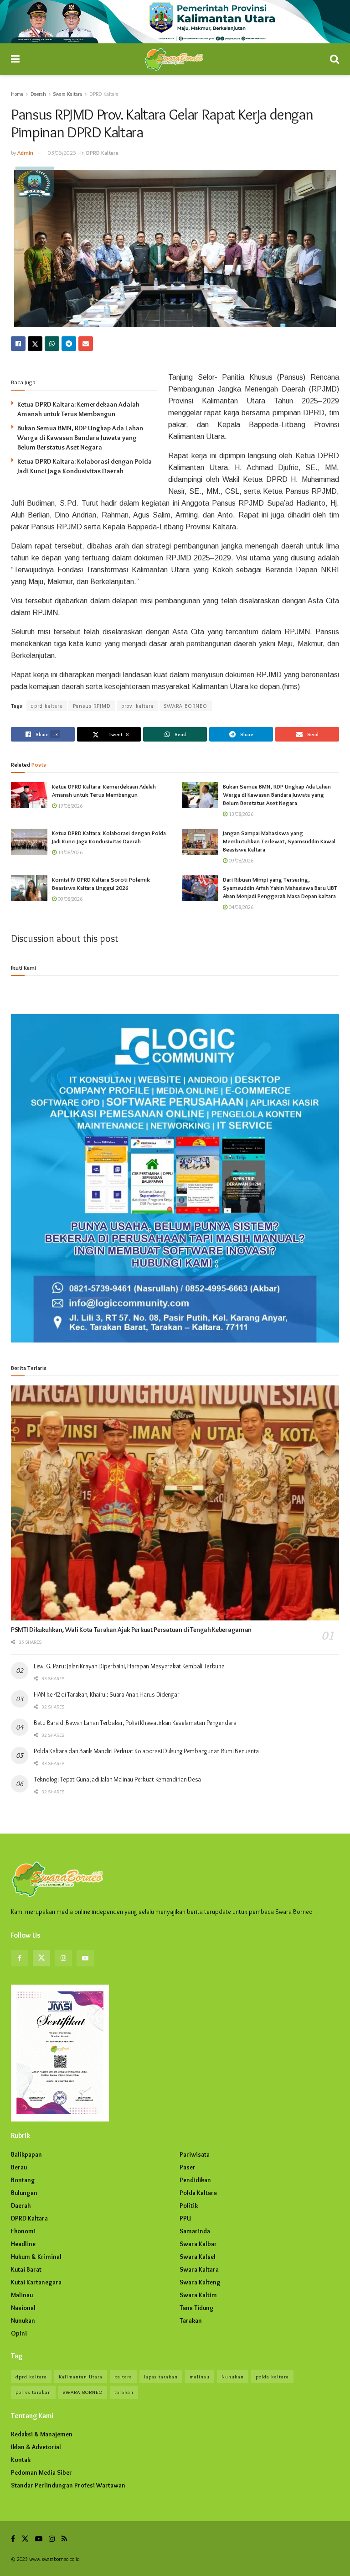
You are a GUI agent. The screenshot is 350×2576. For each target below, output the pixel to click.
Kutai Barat (26, 2269)
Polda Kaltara (198, 2193)
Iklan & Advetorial (36, 2447)
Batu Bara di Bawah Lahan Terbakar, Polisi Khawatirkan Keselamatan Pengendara (135, 1723)
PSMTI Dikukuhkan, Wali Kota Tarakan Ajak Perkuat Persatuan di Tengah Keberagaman (131, 1630)
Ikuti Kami (23, 967)
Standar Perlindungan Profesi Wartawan (68, 2485)
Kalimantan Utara (81, 2377)
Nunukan (23, 2320)
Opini (19, 2333)
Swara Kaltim (198, 2295)
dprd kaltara (47, 706)
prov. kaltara (137, 706)
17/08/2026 (69, 806)
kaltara (123, 2377)
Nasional (23, 2308)
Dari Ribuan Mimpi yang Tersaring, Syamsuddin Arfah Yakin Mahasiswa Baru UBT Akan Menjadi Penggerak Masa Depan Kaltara (280, 888)
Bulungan (24, 2193)
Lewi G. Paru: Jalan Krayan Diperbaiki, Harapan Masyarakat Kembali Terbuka (129, 1666)
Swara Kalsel (198, 2257)
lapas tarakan (161, 2377)
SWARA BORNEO (186, 706)
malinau (200, 2377)
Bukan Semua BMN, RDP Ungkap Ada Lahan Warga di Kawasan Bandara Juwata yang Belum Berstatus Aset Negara (80, 438)
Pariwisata (195, 2154)
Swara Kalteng (200, 2282)
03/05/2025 (62, 152)
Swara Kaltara (68, 94)
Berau (19, 2167)
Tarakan (191, 2320)
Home (17, 94)
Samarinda (195, 2231)
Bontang (23, 2180)
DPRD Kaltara (104, 94)
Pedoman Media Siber (41, 2472)
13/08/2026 (240, 814)
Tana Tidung (197, 2308)
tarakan (124, 2392)
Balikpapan (26, 2154)
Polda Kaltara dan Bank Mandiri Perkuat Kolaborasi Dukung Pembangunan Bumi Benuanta (146, 1751)
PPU (185, 2218)
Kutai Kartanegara (36, 2282)
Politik (189, 2205)
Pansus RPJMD (92, 706)
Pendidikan (195, 2180)
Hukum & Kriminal (36, 2257)
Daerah (38, 94)
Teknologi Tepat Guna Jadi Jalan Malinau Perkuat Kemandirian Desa (117, 1779)
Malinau (22, 2295)
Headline (23, 2244)
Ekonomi (23, 2231)
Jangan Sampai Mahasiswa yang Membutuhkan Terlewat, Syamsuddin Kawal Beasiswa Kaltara (279, 841)
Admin (25, 152)
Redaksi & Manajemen (42, 2434)
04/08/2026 (240, 907)
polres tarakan (33, 2392)
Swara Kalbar (198, 2244)
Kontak (21, 2460)
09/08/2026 (240, 860)
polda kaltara (272, 2377)
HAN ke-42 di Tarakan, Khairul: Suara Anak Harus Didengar (106, 1694)
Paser (188, 2167)
